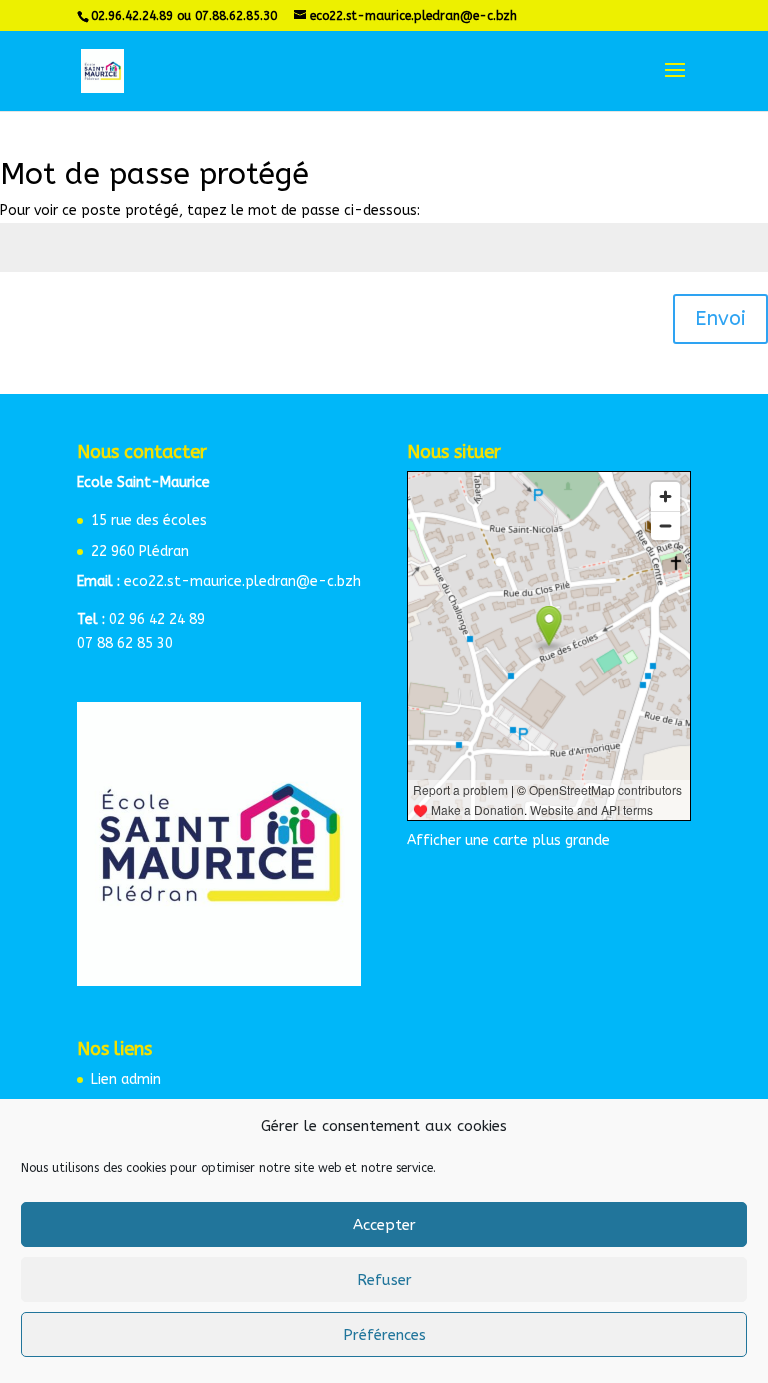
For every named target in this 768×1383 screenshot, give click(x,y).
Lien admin (126, 1079)
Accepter (384, 1225)
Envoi (720, 318)
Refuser (384, 1280)
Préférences (384, 1335)
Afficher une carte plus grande (508, 840)
